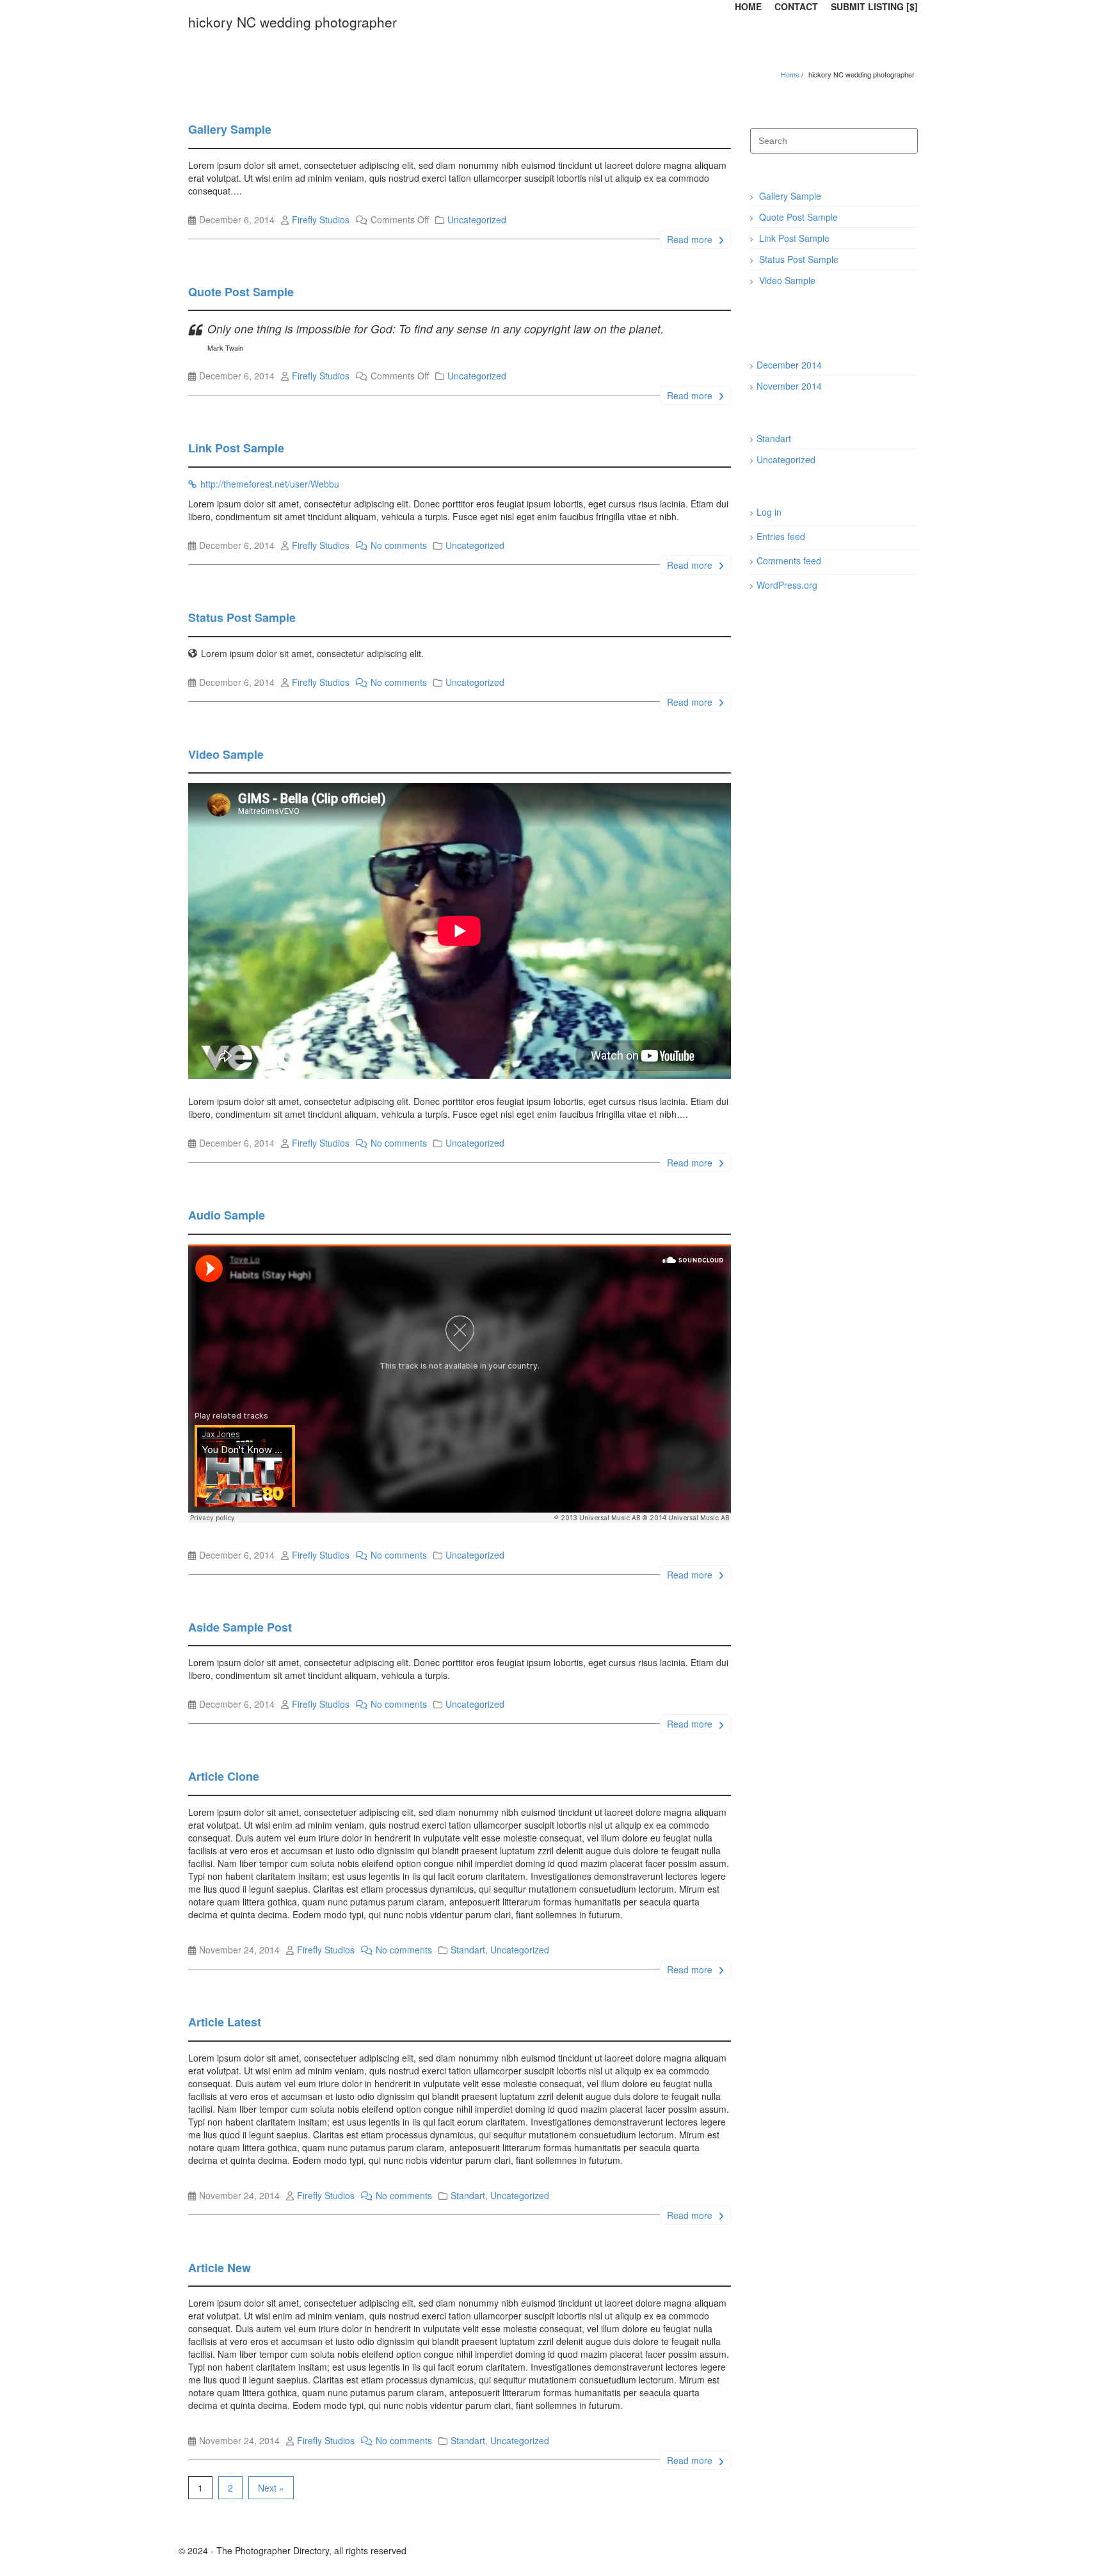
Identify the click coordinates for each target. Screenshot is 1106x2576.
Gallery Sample (230, 129)
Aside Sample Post (240, 1627)
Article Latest (225, 2022)
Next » (271, 2488)
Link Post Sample (236, 448)
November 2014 (789, 386)
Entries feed (781, 536)
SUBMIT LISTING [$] (874, 6)
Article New (220, 2268)
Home (790, 74)
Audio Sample (227, 1215)
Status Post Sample (242, 617)
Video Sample (226, 754)
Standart (468, 1950)
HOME (748, 6)
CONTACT (796, 6)
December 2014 (789, 365)
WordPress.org (787, 585)
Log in (769, 512)
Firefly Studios (321, 219)
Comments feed (789, 561)
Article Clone (224, 1776)
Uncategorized (477, 219)
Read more (691, 239)
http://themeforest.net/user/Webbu (270, 484)
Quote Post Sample (241, 292)
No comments (399, 545)
